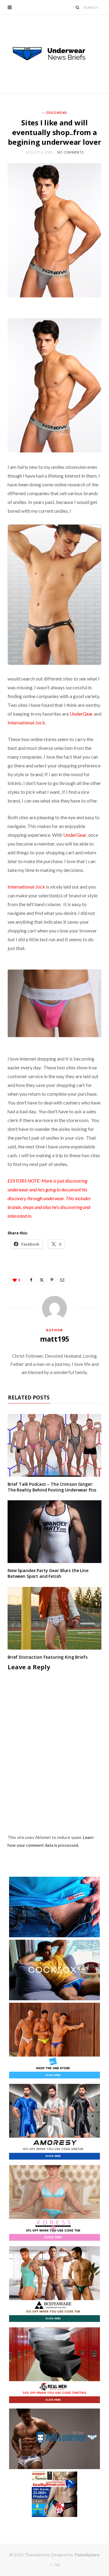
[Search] (78, 7)
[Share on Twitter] (41, 1280)
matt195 (54, 1339)
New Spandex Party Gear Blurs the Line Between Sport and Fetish (48, 1573)
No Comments (70, 152)
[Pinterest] (52, 1280)
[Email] (62, 1280)
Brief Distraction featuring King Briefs (48, 1657)
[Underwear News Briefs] (54, 54)
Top (56, 2565)
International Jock (26, 722)
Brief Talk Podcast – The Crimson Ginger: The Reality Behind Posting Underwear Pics (52, 1487)
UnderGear (81, 714)
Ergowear (57, 113)
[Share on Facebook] (31, 1280)
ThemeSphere (87, 2555)
